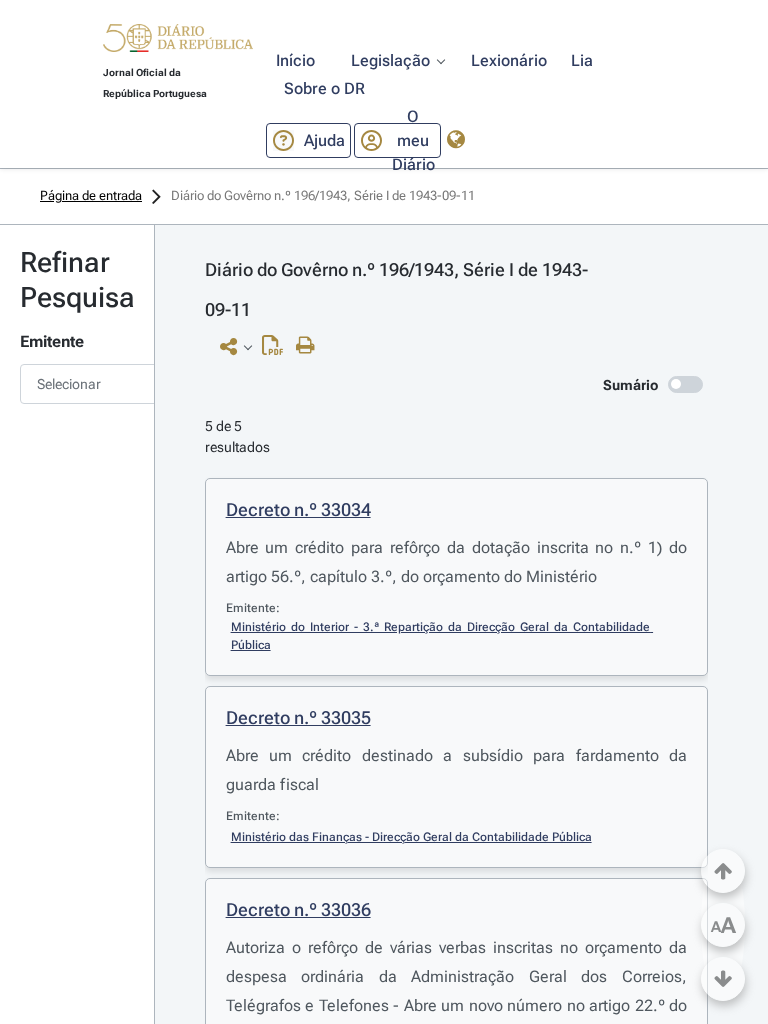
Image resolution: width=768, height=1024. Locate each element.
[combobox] (77, 384)
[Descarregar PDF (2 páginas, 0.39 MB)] (277, 350)
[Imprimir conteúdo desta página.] (310, 346)
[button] (178, 41)
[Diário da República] (178, 42)
